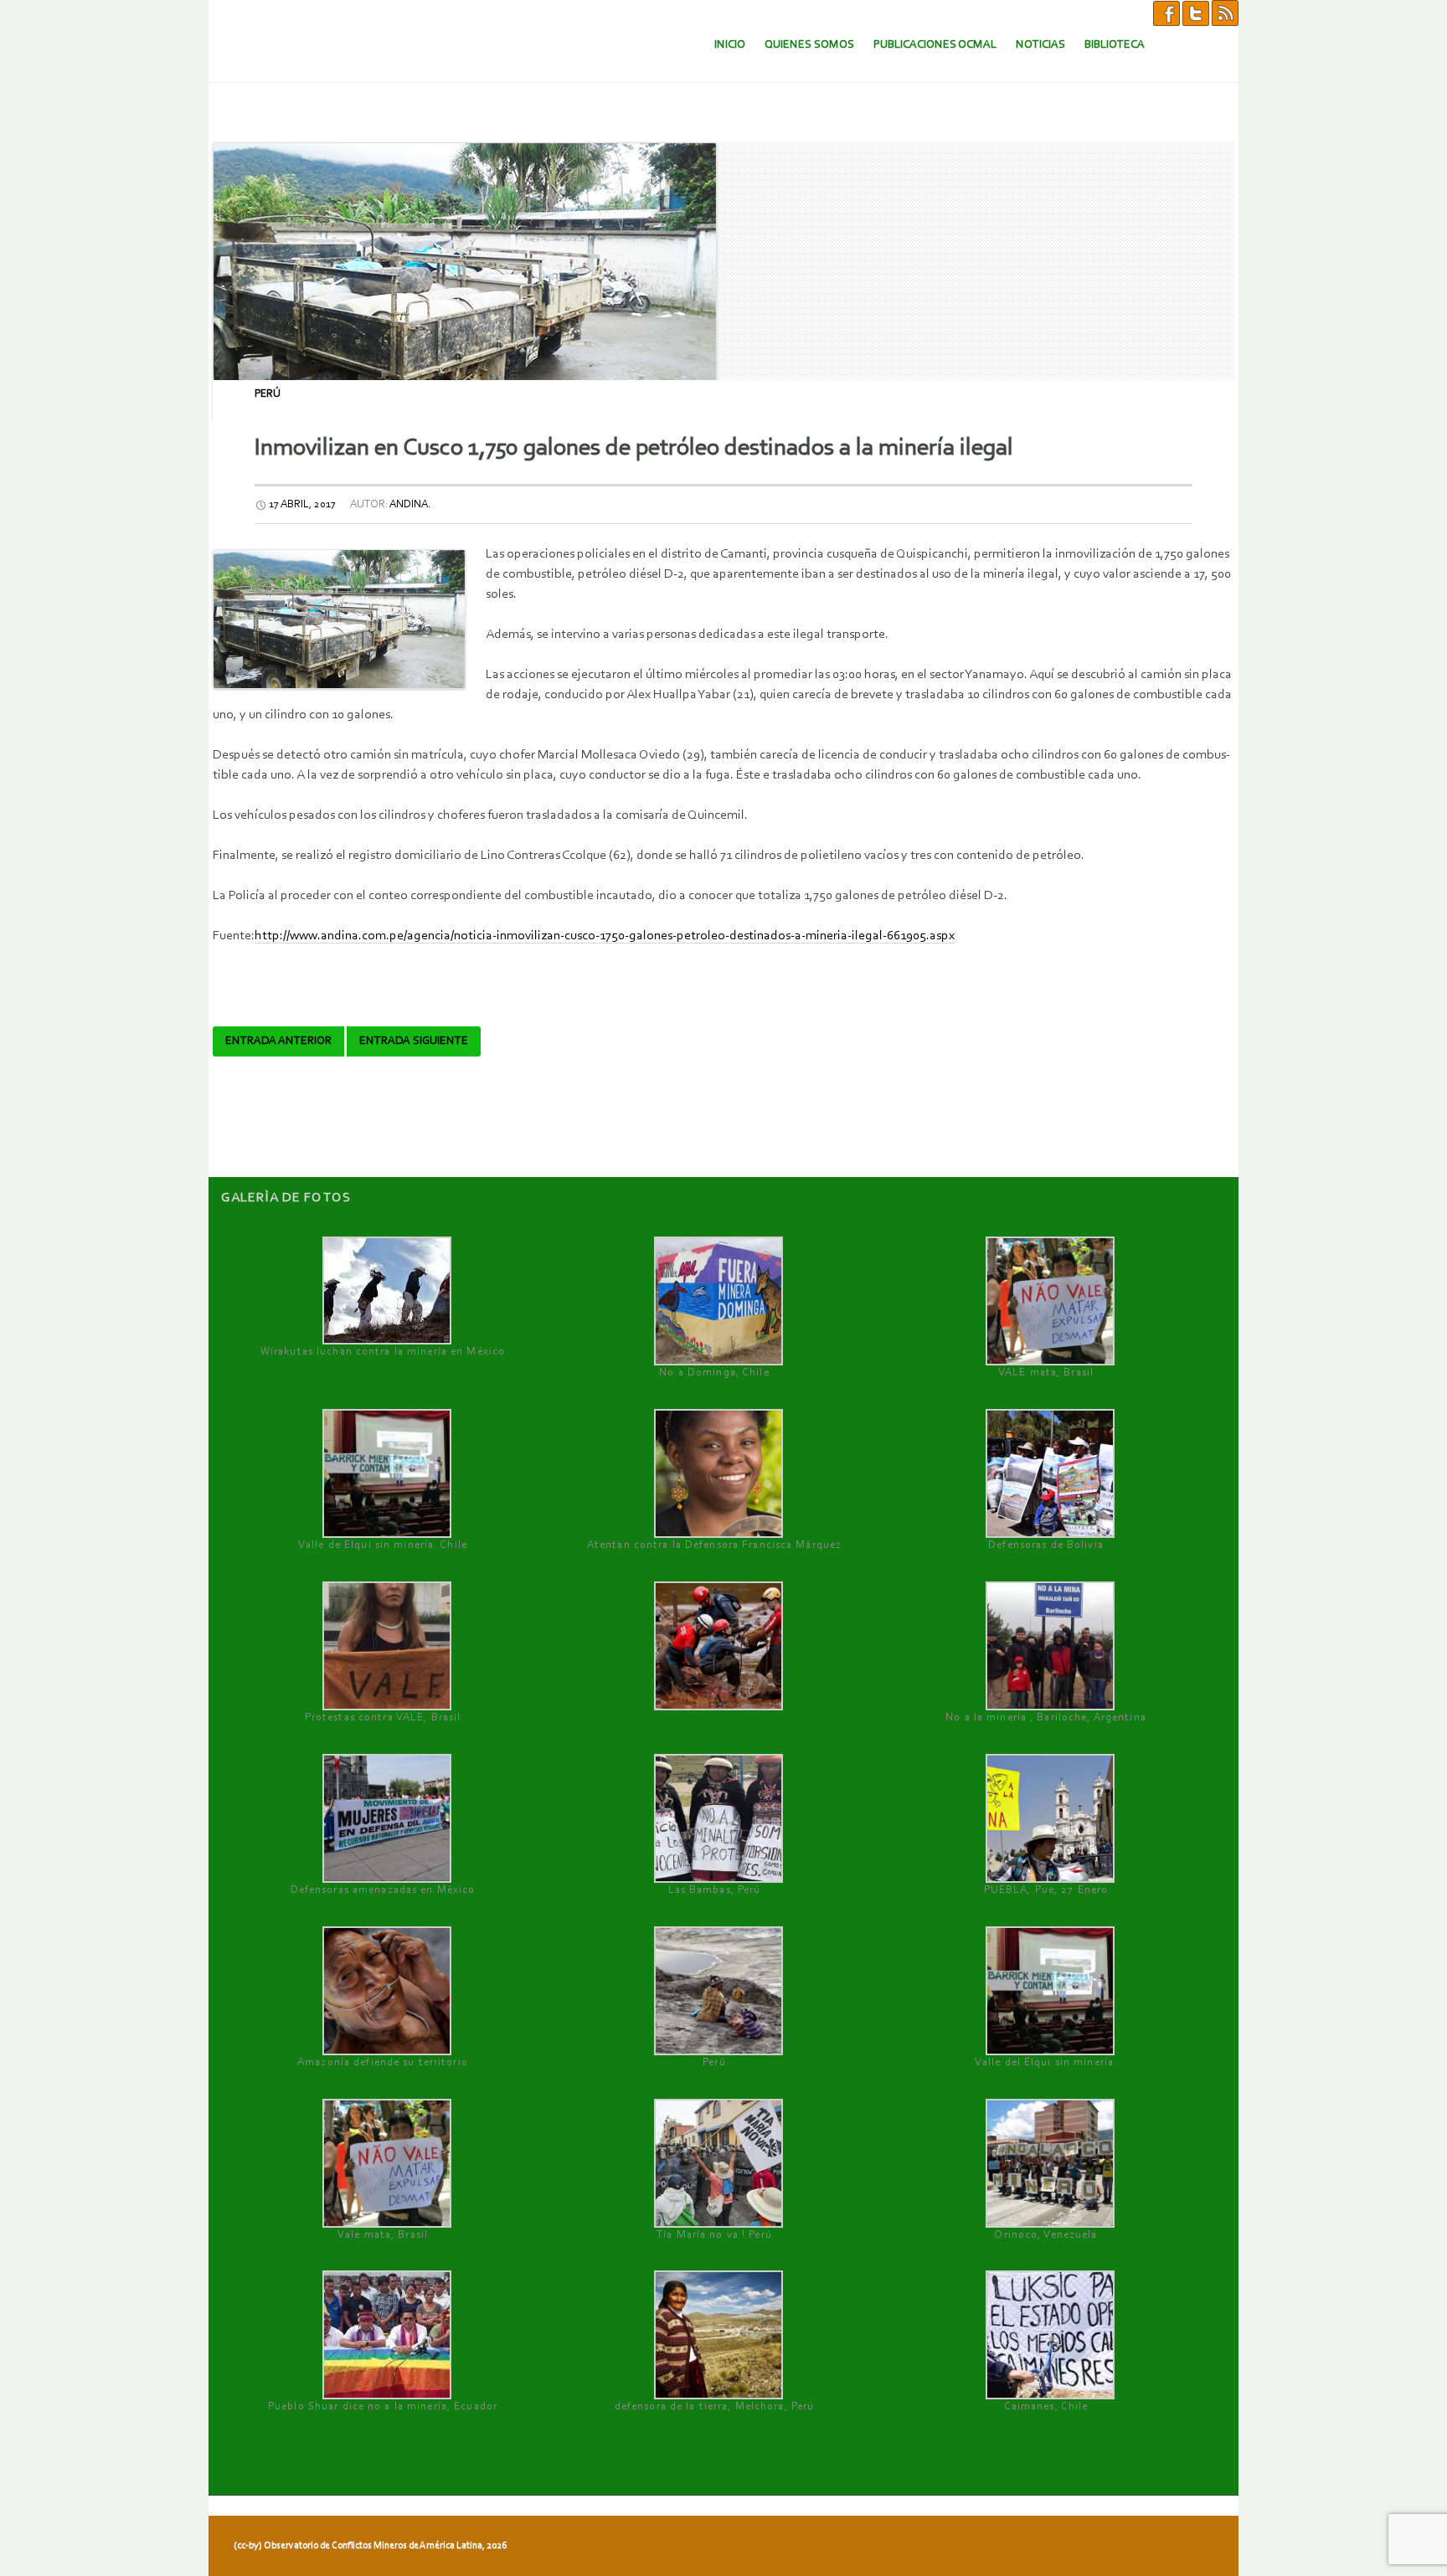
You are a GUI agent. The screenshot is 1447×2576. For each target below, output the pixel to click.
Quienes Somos (809, 45)
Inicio (730, 45)
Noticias (1040, 45)
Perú (268, 394)
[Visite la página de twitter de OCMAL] (1196, 13)
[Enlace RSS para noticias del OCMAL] (1225, 13)
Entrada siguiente (414, 1041)
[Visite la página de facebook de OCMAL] (1166, 13)
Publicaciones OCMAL (935, 45)
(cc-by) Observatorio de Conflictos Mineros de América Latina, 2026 (370, 2546)
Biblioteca (1115, 45)
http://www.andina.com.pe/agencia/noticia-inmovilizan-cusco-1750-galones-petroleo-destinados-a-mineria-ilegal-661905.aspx (605, 936)
